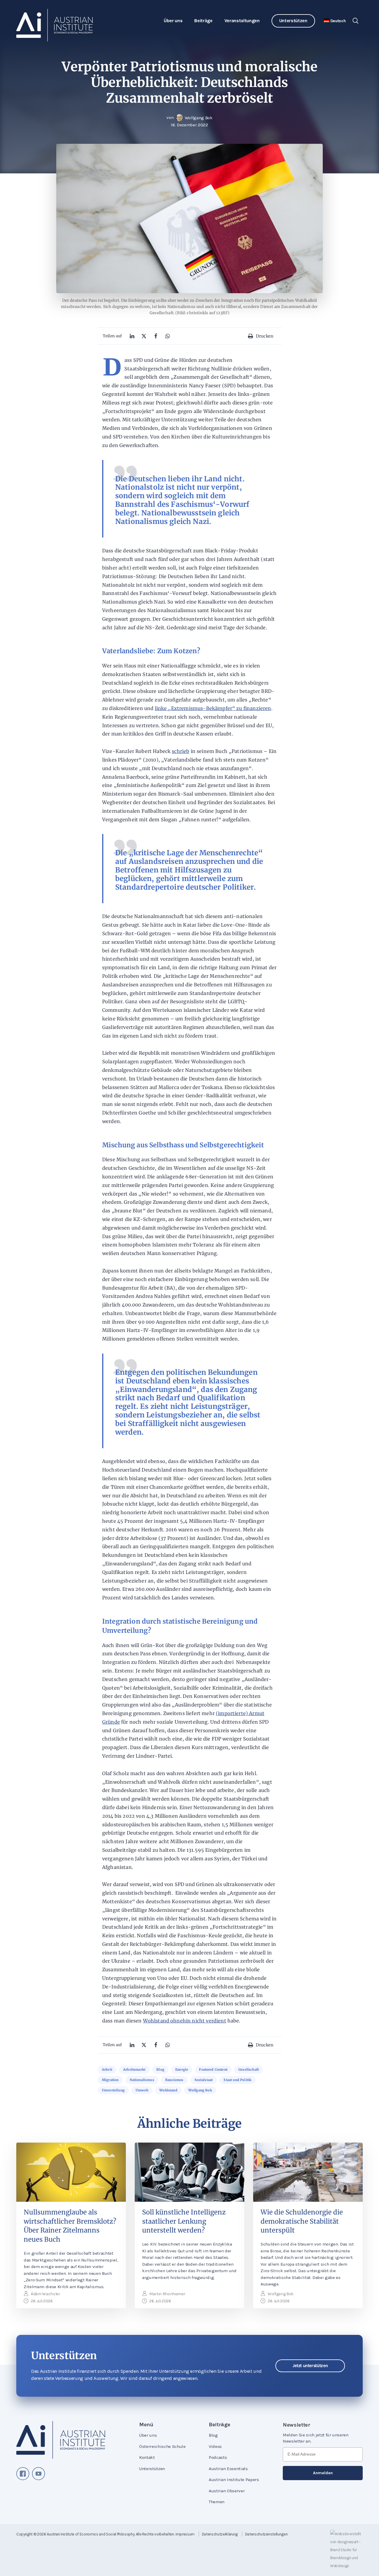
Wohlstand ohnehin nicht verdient (185, 2021)
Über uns (173, 21)
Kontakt (147, 2457)
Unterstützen (293, 21)
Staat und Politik (237, 2080)
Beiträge (203, 21)
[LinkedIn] (132, 336)
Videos (215, 2446)
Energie (182, 2069)
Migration (110, 2080)
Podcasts (218, 2457)
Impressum (185, 2534)
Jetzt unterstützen (310, 2366)
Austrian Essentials (228, 2469)
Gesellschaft (249, 2069)
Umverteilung (113, 2090)
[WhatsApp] (168, 336)
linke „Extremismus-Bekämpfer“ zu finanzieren (213, 708)
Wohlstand (168, 2090)
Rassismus (174, 2080)
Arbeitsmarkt (134, 2069)
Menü (146, 2425)
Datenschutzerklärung (220, 2534)
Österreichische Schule (162, 2446)
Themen (217, 2502)
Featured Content (213, 2069)
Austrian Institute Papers (234, 2480)
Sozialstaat (204, 2080)
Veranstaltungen (242, 21)
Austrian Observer (227, 2491)
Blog (160, 2069)
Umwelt (142, 2090)
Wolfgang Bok (200, 2090)
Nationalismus (142, 2080)
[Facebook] (156, 336)
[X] (144, 336)
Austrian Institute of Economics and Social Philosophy (91, 2534)
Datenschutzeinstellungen (266, 2534)
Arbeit (107, 2069)
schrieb (180, 751)
